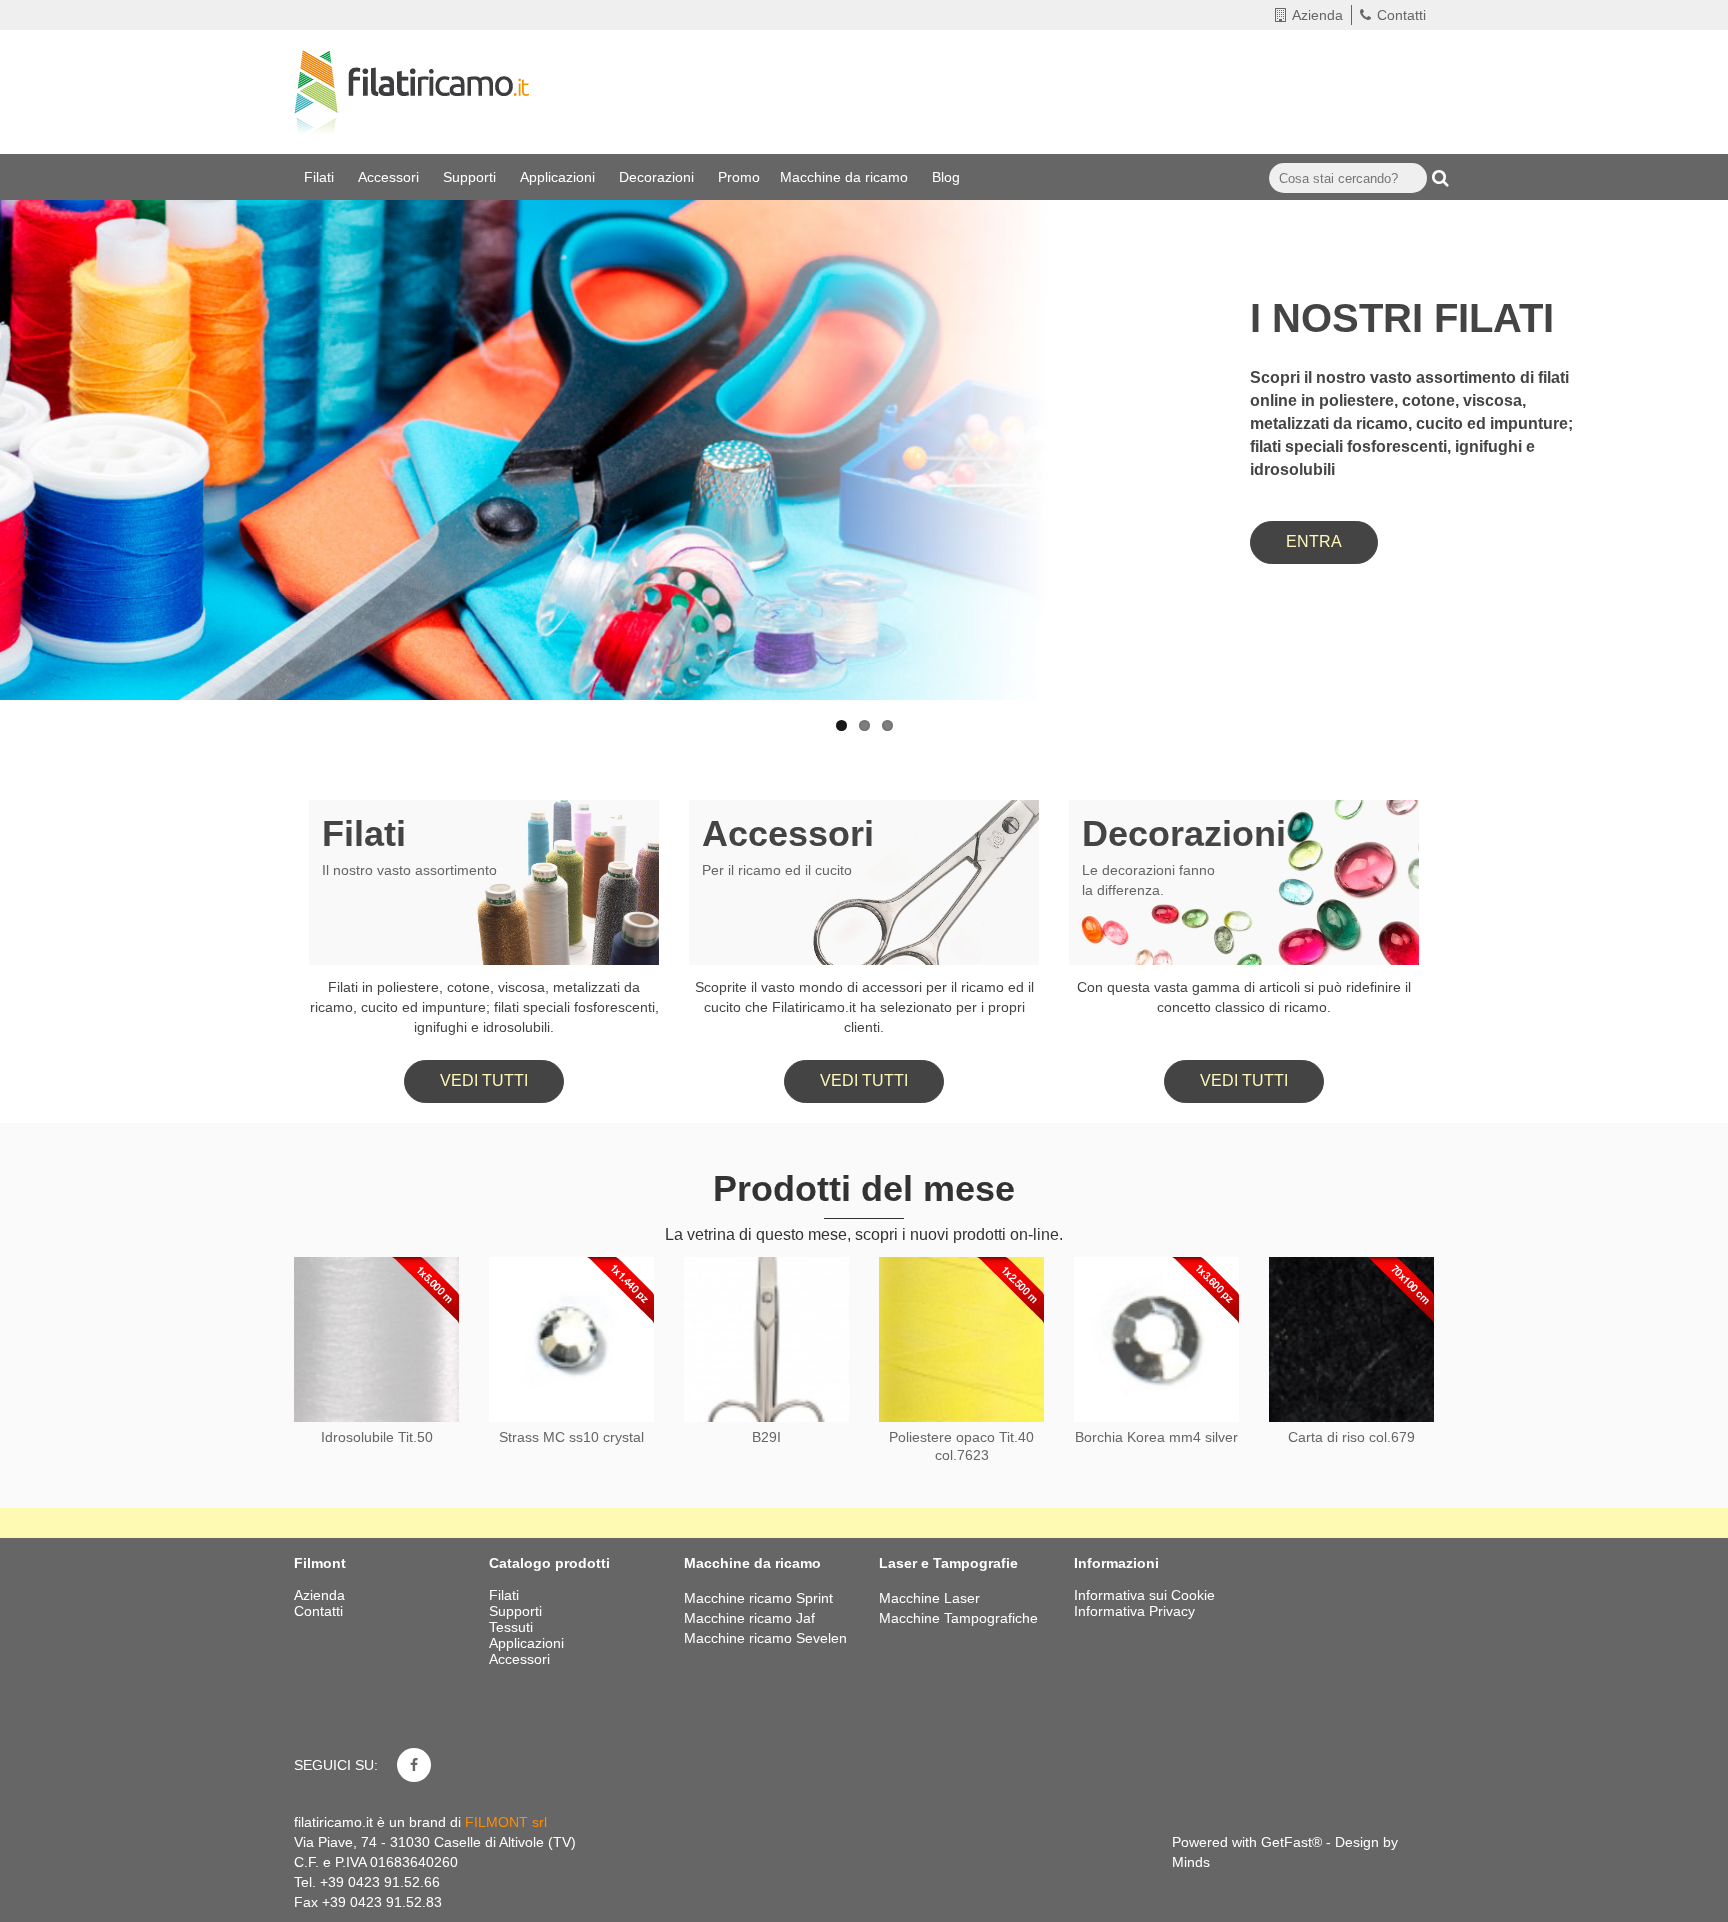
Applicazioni (559, 177)
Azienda (1317, 15)
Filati (321, 177)
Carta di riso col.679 (1351, 1437)
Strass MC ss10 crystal (571, 1437)
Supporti (471, 177)
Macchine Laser (929, 1598)
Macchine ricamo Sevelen (765, 1638)
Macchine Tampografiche (958, 1618)
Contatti (1401, 15)
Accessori (390, 177)
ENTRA (1314, 541)
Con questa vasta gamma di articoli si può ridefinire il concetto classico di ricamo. (1244, 997)
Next (1693, 392)
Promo (739, 177)
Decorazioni (658, 177)
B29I (766, 1437)
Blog (948, 177)
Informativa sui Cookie (1144, 1595)
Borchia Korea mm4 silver (1156, 1437)
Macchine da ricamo (846, 177)
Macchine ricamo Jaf (749, 1618)
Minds (1191, 1862)
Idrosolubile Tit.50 (377, 1437)
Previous (35, 392)
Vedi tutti (484, 1080)
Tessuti (513, 1627)
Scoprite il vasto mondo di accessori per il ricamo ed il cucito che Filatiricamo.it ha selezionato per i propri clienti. (864, 1007)
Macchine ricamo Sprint (758, 1598)
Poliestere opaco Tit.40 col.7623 (961, 1446)
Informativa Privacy (1134, 1611)
